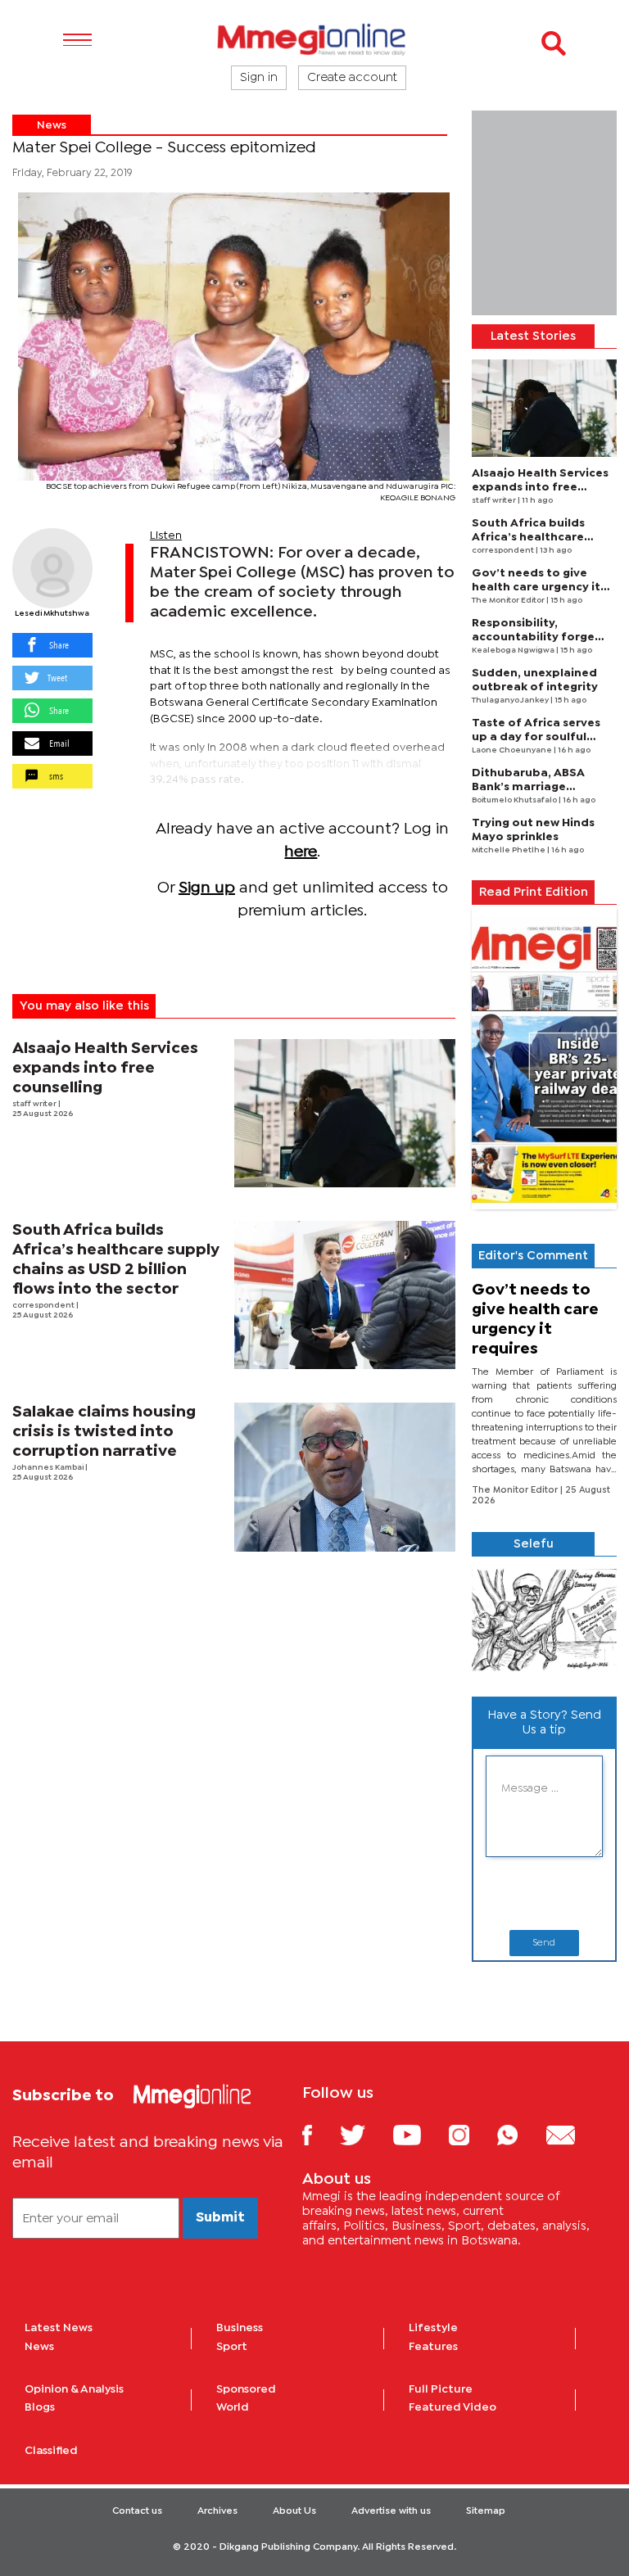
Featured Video (453, 2407)
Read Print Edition (534, 893)
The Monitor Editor (509, 601)
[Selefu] (544, 1620)
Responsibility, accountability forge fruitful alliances (533, 637)
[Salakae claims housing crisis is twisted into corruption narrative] (345, 1477)
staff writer (35, 1104)
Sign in (259, 78)
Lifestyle (433, 2328)
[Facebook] (319, 2134)
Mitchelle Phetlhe (509, 850)
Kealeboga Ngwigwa (514, 651)
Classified (51, 2451)
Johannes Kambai (49, 1468)
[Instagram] (471, 2134)
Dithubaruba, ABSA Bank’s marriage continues (528, 787)
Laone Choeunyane (513, 750)
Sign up (207, 888)
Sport (232, 2347)
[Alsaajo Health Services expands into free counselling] (345, 1113)
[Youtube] (419, 2134)
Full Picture (441, 2389)
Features (433, 2347)
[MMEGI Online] (314, 39)
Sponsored (246, 2389)
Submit (220, 2218)
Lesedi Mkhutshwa (52, 614)
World (233, 2407)
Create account (352, 78)
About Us (294, 2511)
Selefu (534, 1544)
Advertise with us (391, 2511)
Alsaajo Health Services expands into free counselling (105, 1068)
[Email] (573, 2134)
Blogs (40, 2407)
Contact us (137, 2511)
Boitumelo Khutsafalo (515, 800)
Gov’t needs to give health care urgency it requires (536, 587)
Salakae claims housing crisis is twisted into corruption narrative (104, 1432)
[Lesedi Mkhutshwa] (52, 568)
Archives (217, 2511)
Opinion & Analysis (74, 2389)
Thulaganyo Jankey (511, 700)
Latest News (59, 2328)
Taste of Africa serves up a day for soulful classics (536, 737)
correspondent (44, 1306)
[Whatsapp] (520, 2134)
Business (240, 2328)
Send (544, 1943)
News (52, 125)
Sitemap (486, 2511)
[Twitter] (365, 2134)
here (301, 852)
